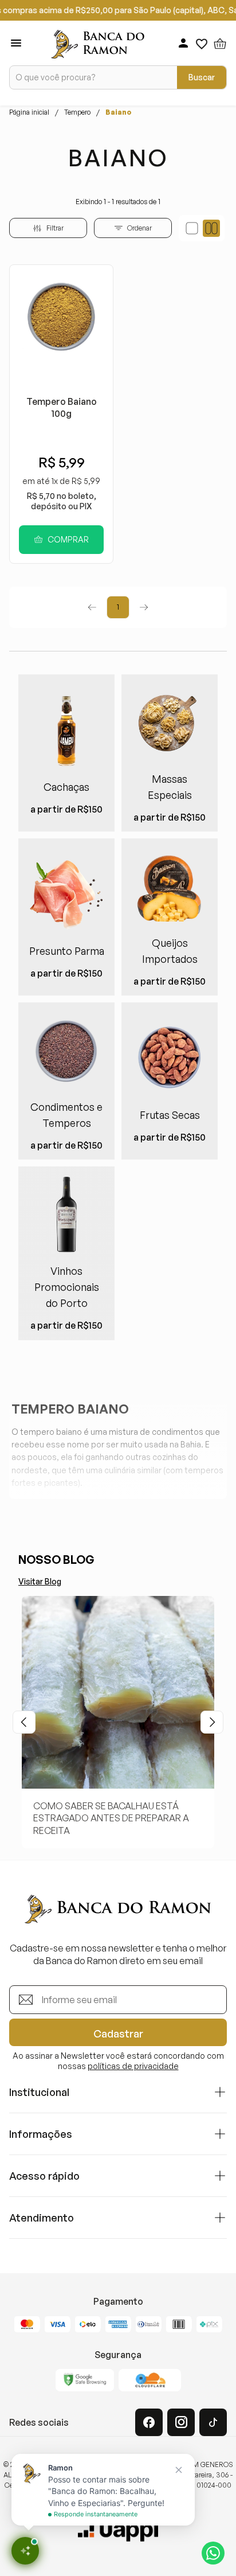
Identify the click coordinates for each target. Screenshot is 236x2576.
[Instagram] (181, 2422)
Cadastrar (118, 2034)
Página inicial (29, 112)
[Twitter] (213, 2422)
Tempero (77, 112)
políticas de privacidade (133, 2066)
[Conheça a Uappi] (118, 2531)
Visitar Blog (40, 1581)
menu (16, 43)
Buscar (202, 77)
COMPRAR (68, 539)
